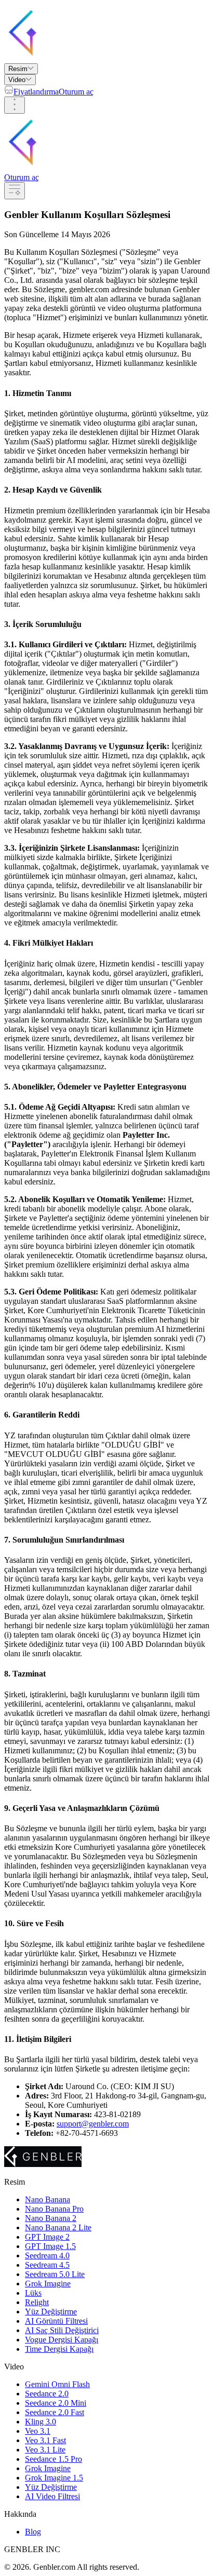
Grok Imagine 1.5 (54, 2478)
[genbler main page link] (85, 58)
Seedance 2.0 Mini (56, 2403)
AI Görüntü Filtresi (56, 2321)
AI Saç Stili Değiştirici (62, 2330)
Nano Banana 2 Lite (58, 2227)
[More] (15, 105)
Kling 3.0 (41, 2422)
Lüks (33, 2293)
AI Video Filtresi (52, 2496)
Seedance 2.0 (47, 2394)
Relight (37, 2302)
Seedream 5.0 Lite (55, 2274)
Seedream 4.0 (47, 2255)
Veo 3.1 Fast (45, 2440)
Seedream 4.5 (47, 2265)
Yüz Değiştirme (51, 2312)
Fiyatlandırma (36, 92)
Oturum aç (76, 92)
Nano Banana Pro (54, 2209)
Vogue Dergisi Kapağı (62, 2340)
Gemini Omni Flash (57, 2384)
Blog (33, 2532)
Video (17, 80)
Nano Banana (48, 2199)
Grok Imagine (48, 2284)
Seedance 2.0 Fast (55, 2412)
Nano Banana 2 (51, 2218)
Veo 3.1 (38, 2431)
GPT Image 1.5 (50, 2246)
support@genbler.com (93, 2124)
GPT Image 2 (47, 2237)
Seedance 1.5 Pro (53, 2459)
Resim (18, 69)
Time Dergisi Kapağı (59, 2349)
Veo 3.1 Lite (45, 2450)
